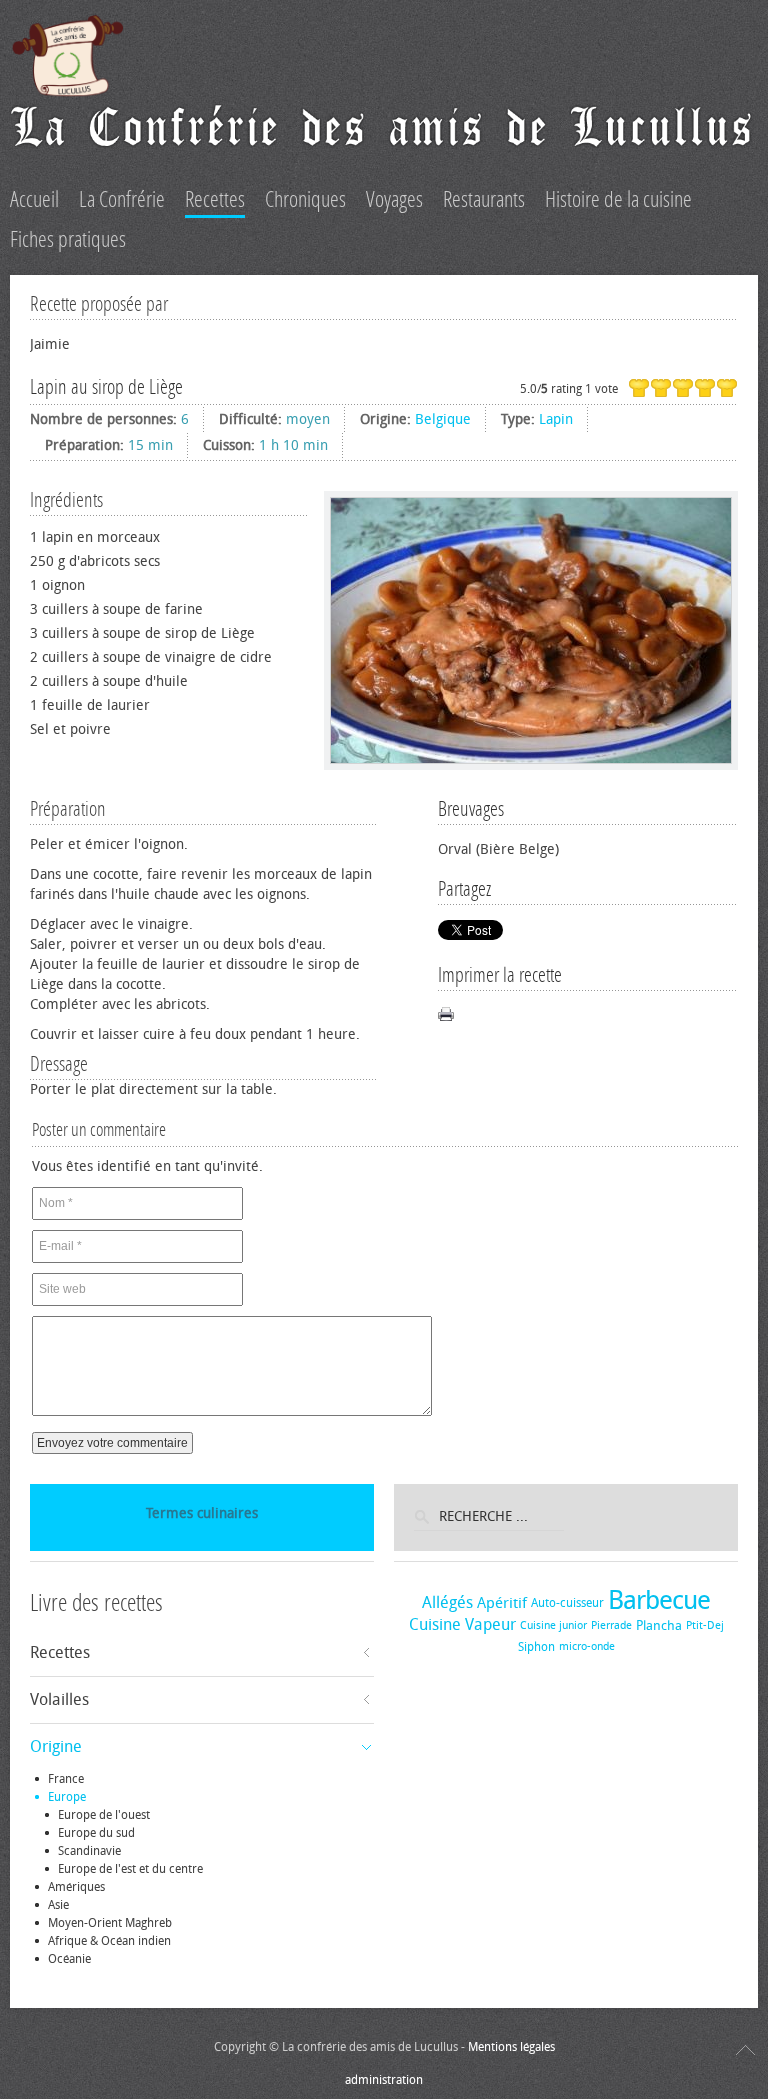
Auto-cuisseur (567, 1603)
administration (384, 2080)
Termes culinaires (202, 1513)
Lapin (556, 419)
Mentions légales (511, 2047)
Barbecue (659, 1600)
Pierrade (611, 1625)
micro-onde (587, 1646)
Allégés (447, 1602)
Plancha (659, 1625)
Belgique (443, 419)
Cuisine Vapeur (462, 1624)
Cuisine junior (553, 1625)
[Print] (446, 1014)
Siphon (536, 1647)
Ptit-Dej (705, 1625)
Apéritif (502, 1603)
